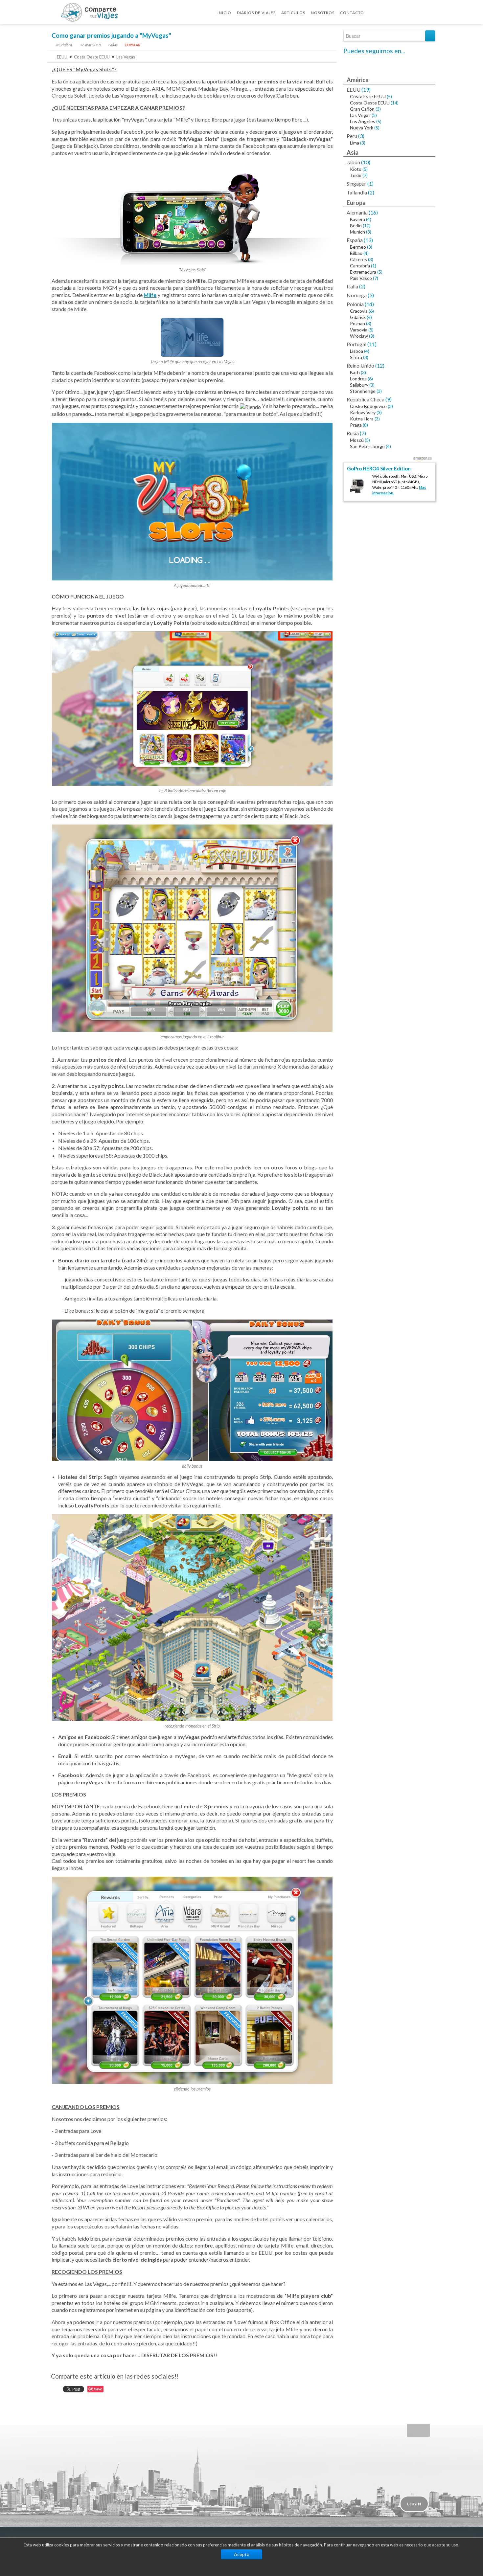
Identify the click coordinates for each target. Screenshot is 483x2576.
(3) (378, 109)
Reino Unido (360, 365)
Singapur (356, 183)
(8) (365, 425)
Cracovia (359, 311)
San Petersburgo (367, 446)
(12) (380, 365)
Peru (352, 136)
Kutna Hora (362, 419)
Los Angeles (363, 121)
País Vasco (361, 278)
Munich (357, 232)
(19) (366, 90)
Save (98, 2389)
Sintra (356, 357)
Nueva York (362, 128)
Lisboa (356, 351)
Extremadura (363, 272)
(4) (369, 219)
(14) (395, 103)
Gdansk (358, 317)
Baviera (357, 219)
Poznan (357, 323)
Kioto (356, 169)
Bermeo (358, 247)
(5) (389, 96)
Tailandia (357, 192)
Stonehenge (363, 391)
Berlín (356, 226)
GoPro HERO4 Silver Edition (379, 468)
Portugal (356, 344)
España (355, 240)
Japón (353, 162)
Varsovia (359, 330)
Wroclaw (359, 336)
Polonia (355, 304)
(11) (372, 344)
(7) (365, 175)
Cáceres (358, 259)
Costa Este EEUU (368, 96)
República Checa (366, 399)
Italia (352, 286)
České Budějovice (368, 406)
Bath (355, 372)
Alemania (357, 212)
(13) (368, 240)
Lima (355, 143)
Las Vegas (126, 57)
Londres (358, 379)
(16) (373, 212)
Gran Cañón (362, 109)
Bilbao (356, 253)
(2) (371, 192)
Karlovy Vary (363, 412)
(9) (389, 399)
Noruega (357, 295)
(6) (371, 311)
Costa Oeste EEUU (92, 57)
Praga (356, 425)
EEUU (62, 57)
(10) (366, 162)
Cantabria (360, 266)
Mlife (150, 295)
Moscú (357, 440)
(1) (370, 183)
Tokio (356, 175)
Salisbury (359, 385)
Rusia (353, 433)
